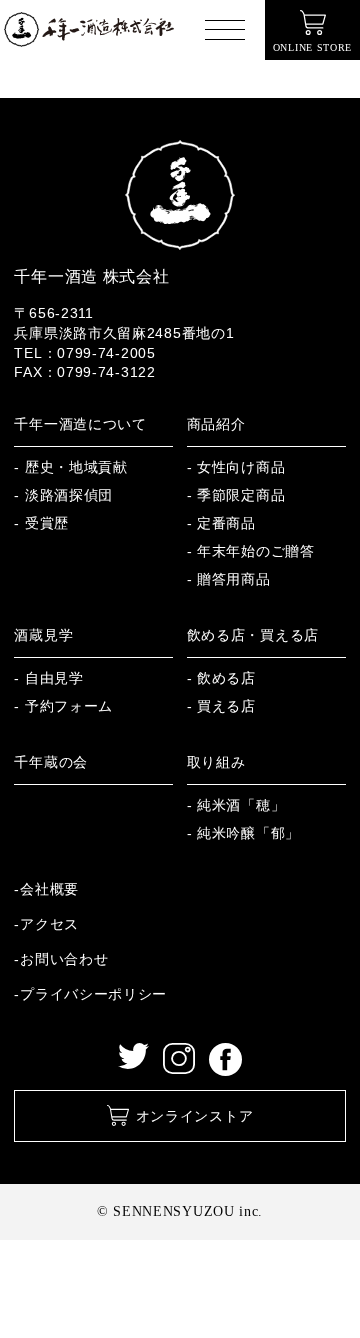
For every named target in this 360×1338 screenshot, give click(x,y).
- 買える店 (221, 706)
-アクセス (46, 924)
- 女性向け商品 (236, 467)
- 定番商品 (221, 523)
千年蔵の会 (51, 762)
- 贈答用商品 (229, 579)
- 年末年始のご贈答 (251, 551)
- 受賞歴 (41, 523)
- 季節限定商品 (236, 495)
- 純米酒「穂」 (236, 805)
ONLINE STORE (312, 47)
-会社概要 (46, 889)
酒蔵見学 (43, 635)
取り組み (216, 762)
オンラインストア (195, 1116)
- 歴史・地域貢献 (70, 467)
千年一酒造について (80, 424)
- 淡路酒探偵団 (63, 495)
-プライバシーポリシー (90, 994)
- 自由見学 (48, 678)
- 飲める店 (221, 678)
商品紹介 (216, 424)
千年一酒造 (89, 30)
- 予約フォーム (63, 706)
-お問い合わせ (61, 959)
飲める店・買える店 (253, 635)
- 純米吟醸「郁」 (243, 833)
